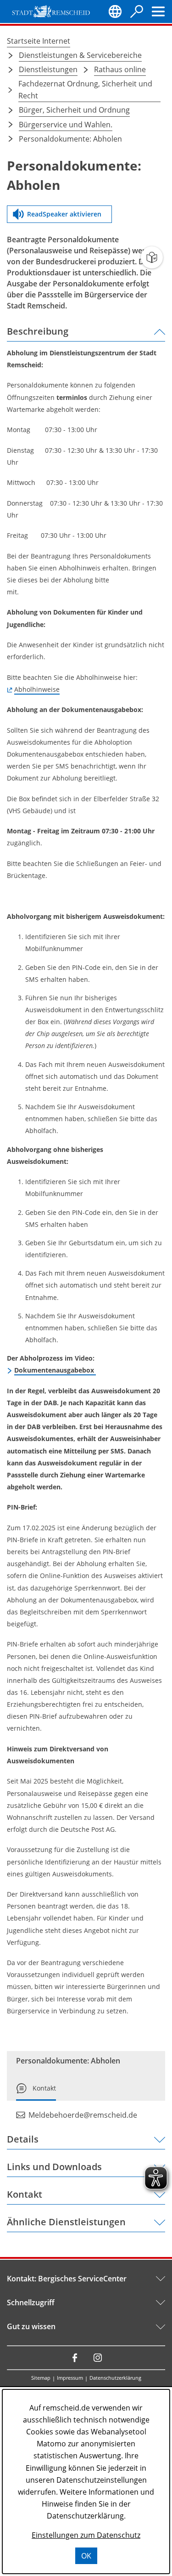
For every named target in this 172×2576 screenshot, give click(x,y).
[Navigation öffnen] (158, 11)
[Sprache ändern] (115, 11)
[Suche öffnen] (137, 11)
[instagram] (98, 2358)
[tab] (36, 2092)
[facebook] (75, 2358)
